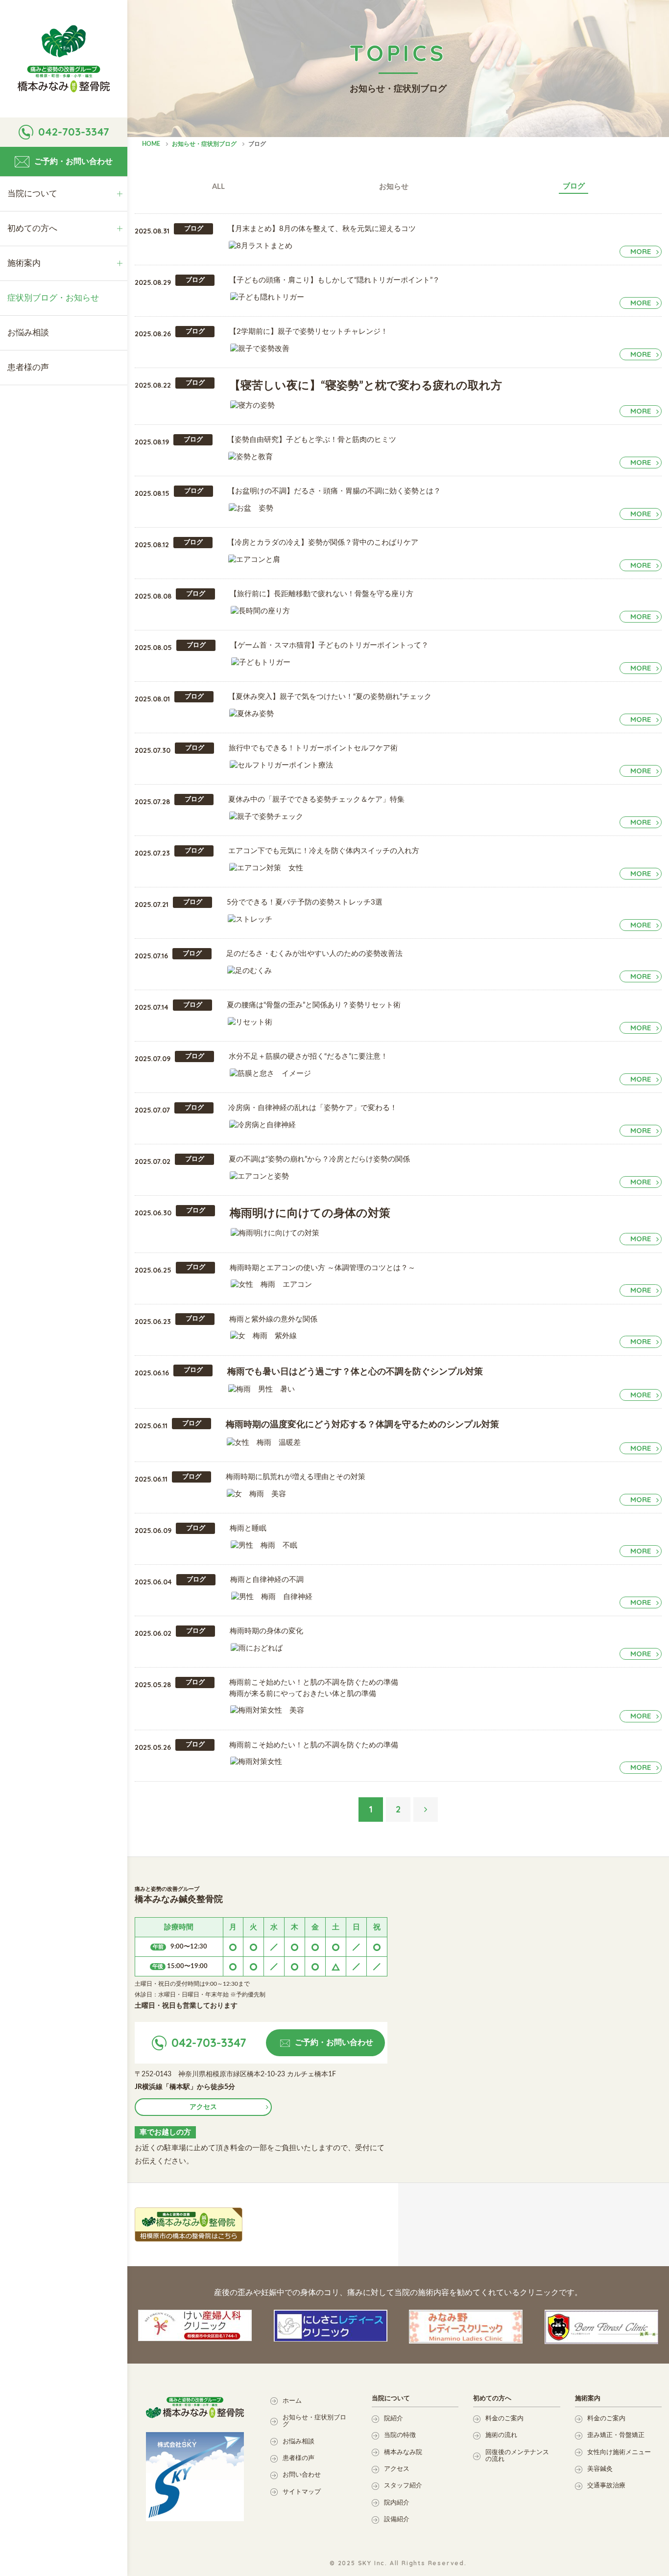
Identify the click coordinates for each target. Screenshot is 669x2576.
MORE (641, 251)
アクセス (203, 2107)
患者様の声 (299, 2458)
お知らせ (394, 187)
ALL (218, 187)
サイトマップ (302, 2492)
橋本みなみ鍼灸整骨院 (64, 59)
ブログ (574, 186)
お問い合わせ (302, 2475)
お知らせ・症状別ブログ (314, 2421)
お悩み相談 (299, 2442)
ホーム (292, 2401)
